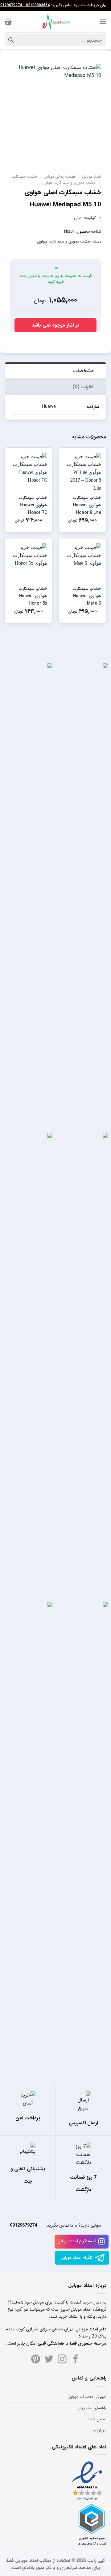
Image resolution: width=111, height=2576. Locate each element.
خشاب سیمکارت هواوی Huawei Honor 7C (33, 505)
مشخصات (83, 371)
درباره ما (99, 2430)
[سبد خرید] (8, 22)
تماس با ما (97, 2419)
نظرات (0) (83, 387)
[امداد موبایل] (55, 22)
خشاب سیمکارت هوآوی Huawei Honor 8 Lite (87, 505)
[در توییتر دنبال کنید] (49, 2360)
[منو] (103, 21)
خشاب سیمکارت (25, 177)
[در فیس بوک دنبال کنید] (76, 2360)
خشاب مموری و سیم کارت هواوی (69, 183)
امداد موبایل (92, 177)
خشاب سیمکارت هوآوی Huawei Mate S (87, 596)
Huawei (49, 407)
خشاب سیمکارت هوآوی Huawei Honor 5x (33, 596)
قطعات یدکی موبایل (60, 177)
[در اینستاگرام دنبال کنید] (62, 2360)
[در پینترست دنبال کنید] (36, 2360)
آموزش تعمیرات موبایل (87, 2397)
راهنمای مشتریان (92, 2408)
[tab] (55, 370)
